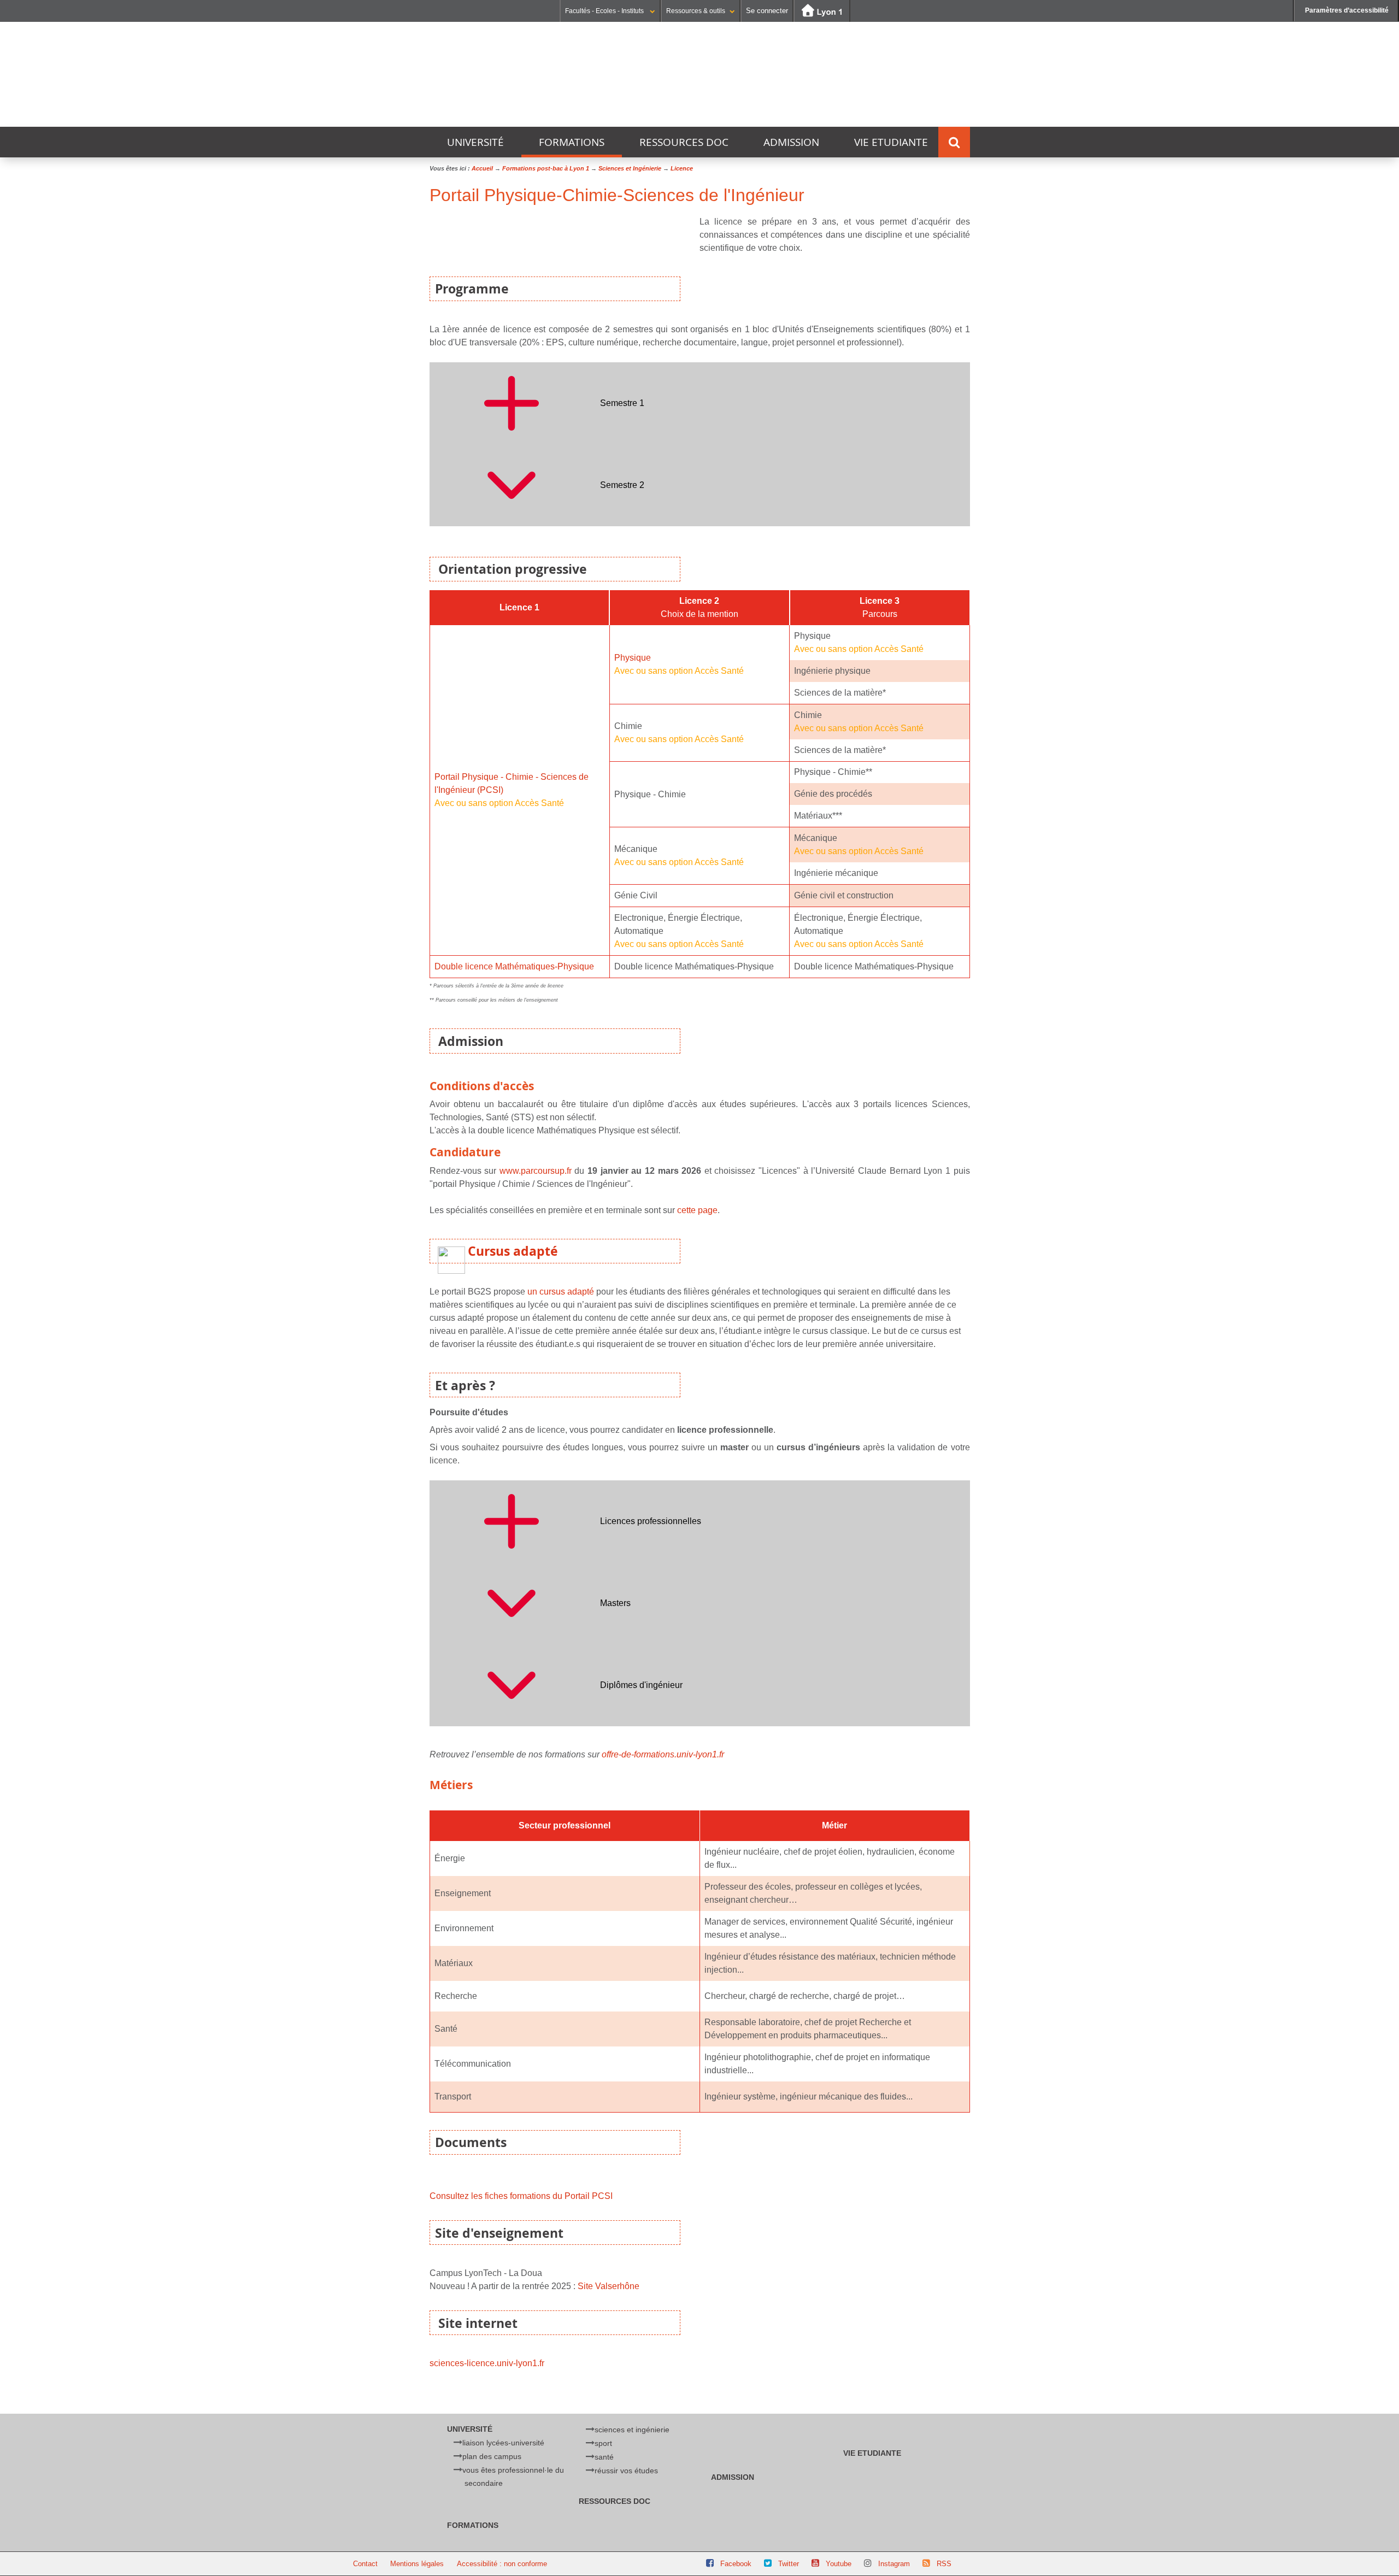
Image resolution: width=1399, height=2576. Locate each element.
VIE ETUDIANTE (891, 142)
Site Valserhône (609, 2286)
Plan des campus (492, 2456)
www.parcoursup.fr (536, 1171)
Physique (633, 658)
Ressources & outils (696, 11)
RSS (944, 2564)
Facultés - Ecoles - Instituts (605, 11)
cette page (697, 1210)
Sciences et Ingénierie (632, 2430)
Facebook (736, 2564)
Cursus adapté (513, 1251)
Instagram (894, 2564)
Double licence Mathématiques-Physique (514, 966)
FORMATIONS (572, 142)
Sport (603, 2443)
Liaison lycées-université (503, 2443)
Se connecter (767, 11)
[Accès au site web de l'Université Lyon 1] (822, 11)
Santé (604, 2457)
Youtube (839, 2564)
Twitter (789, 2564)
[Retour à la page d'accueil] (484, 77)
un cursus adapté (561, 1292)
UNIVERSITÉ (475, 142)
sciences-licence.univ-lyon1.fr (487, 2363)
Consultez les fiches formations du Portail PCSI (521, 2196)
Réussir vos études (626, 2471)
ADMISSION (791, 142)
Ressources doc (684, 142)
